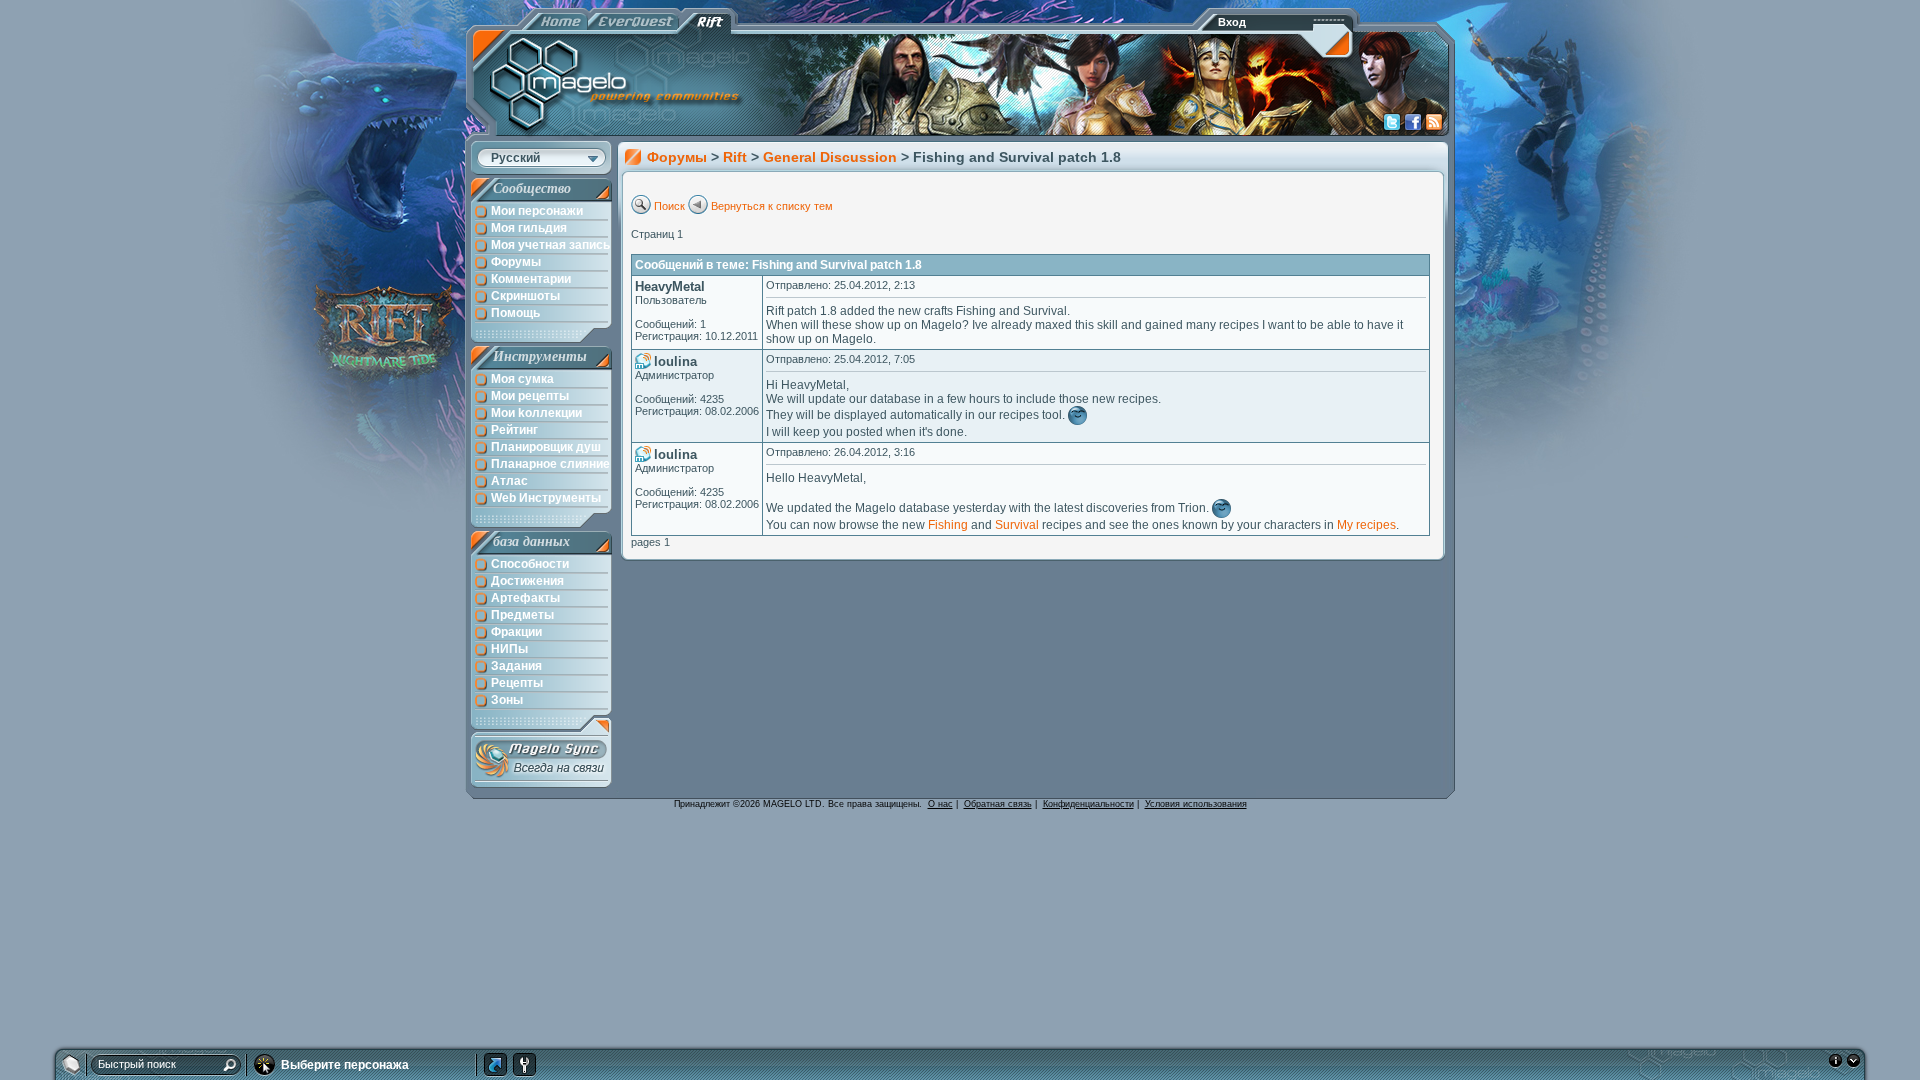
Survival (1017, 525)
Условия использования (1196, 804)
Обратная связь (998, 804)
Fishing (948, 525)
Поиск (669, 206)
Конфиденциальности (1088, 804)
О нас (940, 804)
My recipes (1366, 525)
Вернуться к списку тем (772, 206)
